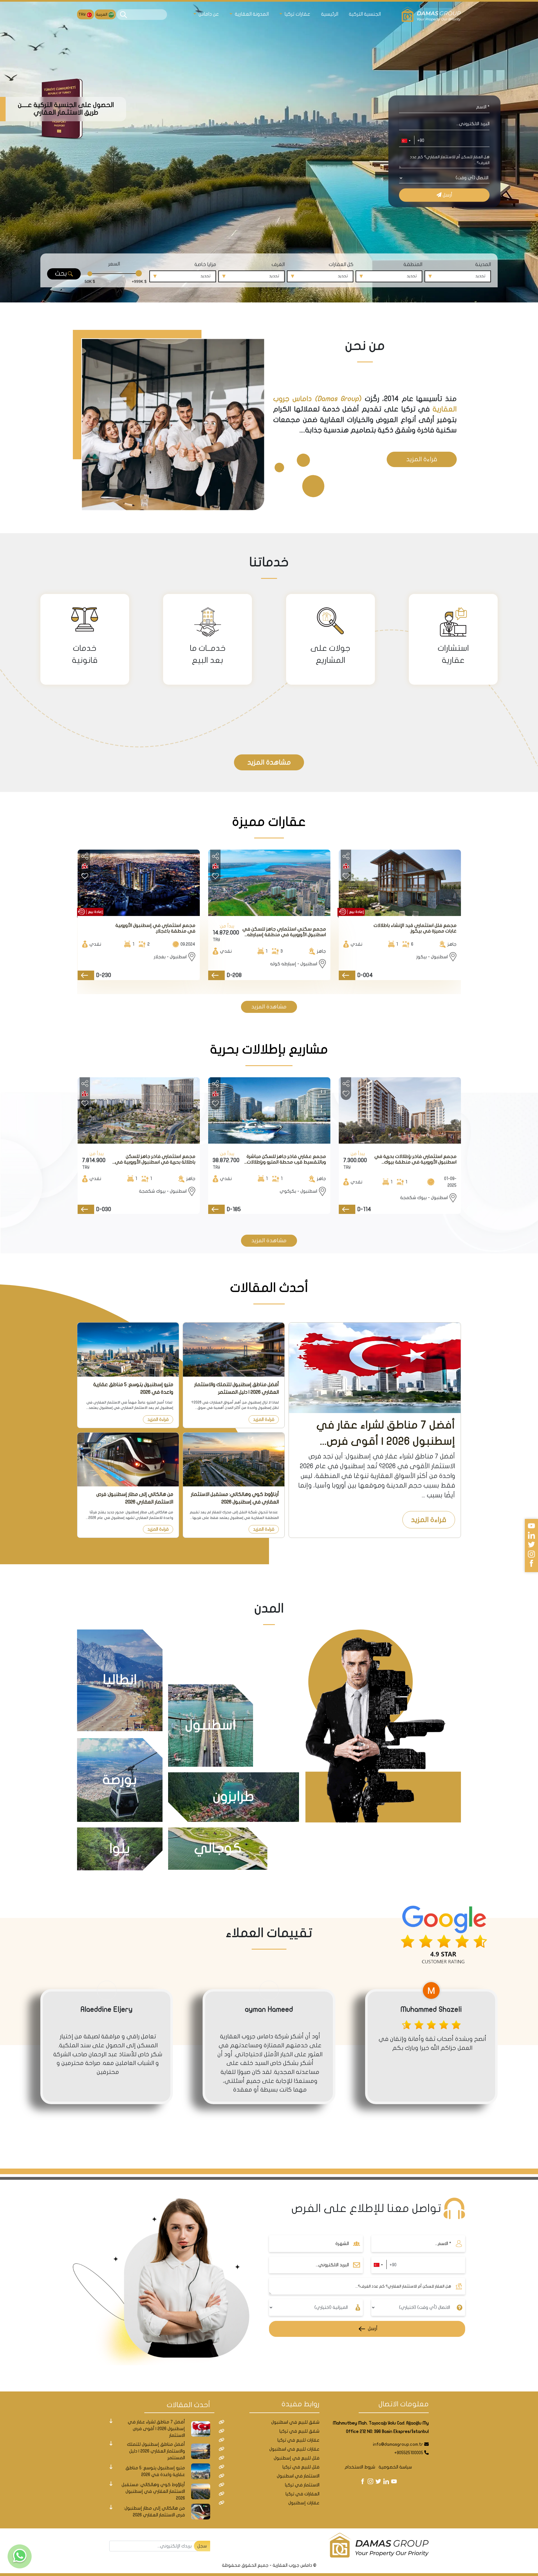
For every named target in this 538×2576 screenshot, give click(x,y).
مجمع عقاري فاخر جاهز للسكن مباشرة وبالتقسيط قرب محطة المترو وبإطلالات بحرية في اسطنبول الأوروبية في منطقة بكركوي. (285, 1159)
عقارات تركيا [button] (297, 14)
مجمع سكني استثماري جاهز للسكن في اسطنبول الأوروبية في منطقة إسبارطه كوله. (284, 932)
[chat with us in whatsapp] (20, 2556)
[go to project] (347, 975)
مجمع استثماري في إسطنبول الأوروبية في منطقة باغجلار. (155, 928)
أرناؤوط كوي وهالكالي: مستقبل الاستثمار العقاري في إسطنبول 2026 (235, 1498)
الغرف (278, 264)
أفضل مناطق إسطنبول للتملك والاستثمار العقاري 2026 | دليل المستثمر (236, 1388)
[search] (123, 15)
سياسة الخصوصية (395, 2471)
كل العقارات (341, 264)
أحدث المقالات (269, 1288)
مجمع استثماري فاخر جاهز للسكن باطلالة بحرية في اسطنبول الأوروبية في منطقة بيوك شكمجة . (155, 1159)
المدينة (483, 264)
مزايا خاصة (205, 264)
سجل (202, 2550)
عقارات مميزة (269, 822)
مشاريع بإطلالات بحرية (269, 1049)
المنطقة (413, 264)
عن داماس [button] (208, 14)
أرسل (447, 195)
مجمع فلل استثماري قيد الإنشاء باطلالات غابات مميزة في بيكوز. (415, 928)
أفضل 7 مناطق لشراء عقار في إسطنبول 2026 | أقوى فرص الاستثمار (386, 1434)
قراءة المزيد (422, 459)
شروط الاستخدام (360, 2471)
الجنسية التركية (365, 14)
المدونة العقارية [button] (251, 14)
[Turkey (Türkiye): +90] (406, 141)
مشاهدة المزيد (269, 762)
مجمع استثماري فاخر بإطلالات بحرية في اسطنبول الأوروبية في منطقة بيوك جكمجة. (415, 1159)
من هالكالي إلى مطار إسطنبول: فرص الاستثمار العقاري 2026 (135, 1498)
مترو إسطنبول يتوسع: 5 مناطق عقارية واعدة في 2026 (133, 1388)
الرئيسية (330, 14)
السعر (114, 264)
